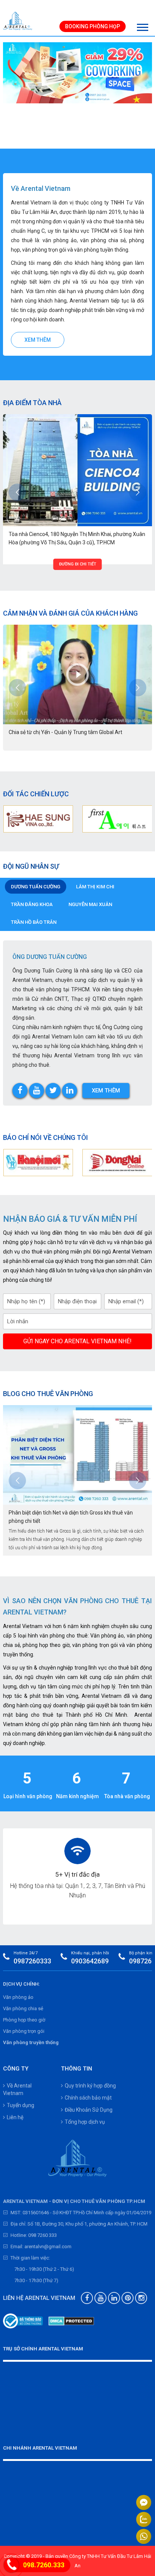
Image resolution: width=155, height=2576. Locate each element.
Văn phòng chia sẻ (23, 2008)
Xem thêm (38, 340)
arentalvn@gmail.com (48, 2247)
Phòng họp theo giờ (24, 2020)
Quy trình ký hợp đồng (90, 2086)
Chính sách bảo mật (88, 2098)
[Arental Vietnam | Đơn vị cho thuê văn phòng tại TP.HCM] (18, 21)
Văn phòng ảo (18, 1997)
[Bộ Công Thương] (23, 2321)
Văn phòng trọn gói (24, 2031)
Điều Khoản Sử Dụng (89, 2110)
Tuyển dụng (21, 2105)
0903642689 (90, 1961)
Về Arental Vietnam (17, 2089)
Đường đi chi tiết (78, 564)
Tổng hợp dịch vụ (85, 2122)
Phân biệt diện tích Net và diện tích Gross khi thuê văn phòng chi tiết (71, 1517)
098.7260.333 (44, 2565)
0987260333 (32, 1961)
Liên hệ (15, 2117)
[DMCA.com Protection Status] (71, 2321)
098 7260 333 (43, 2235)
